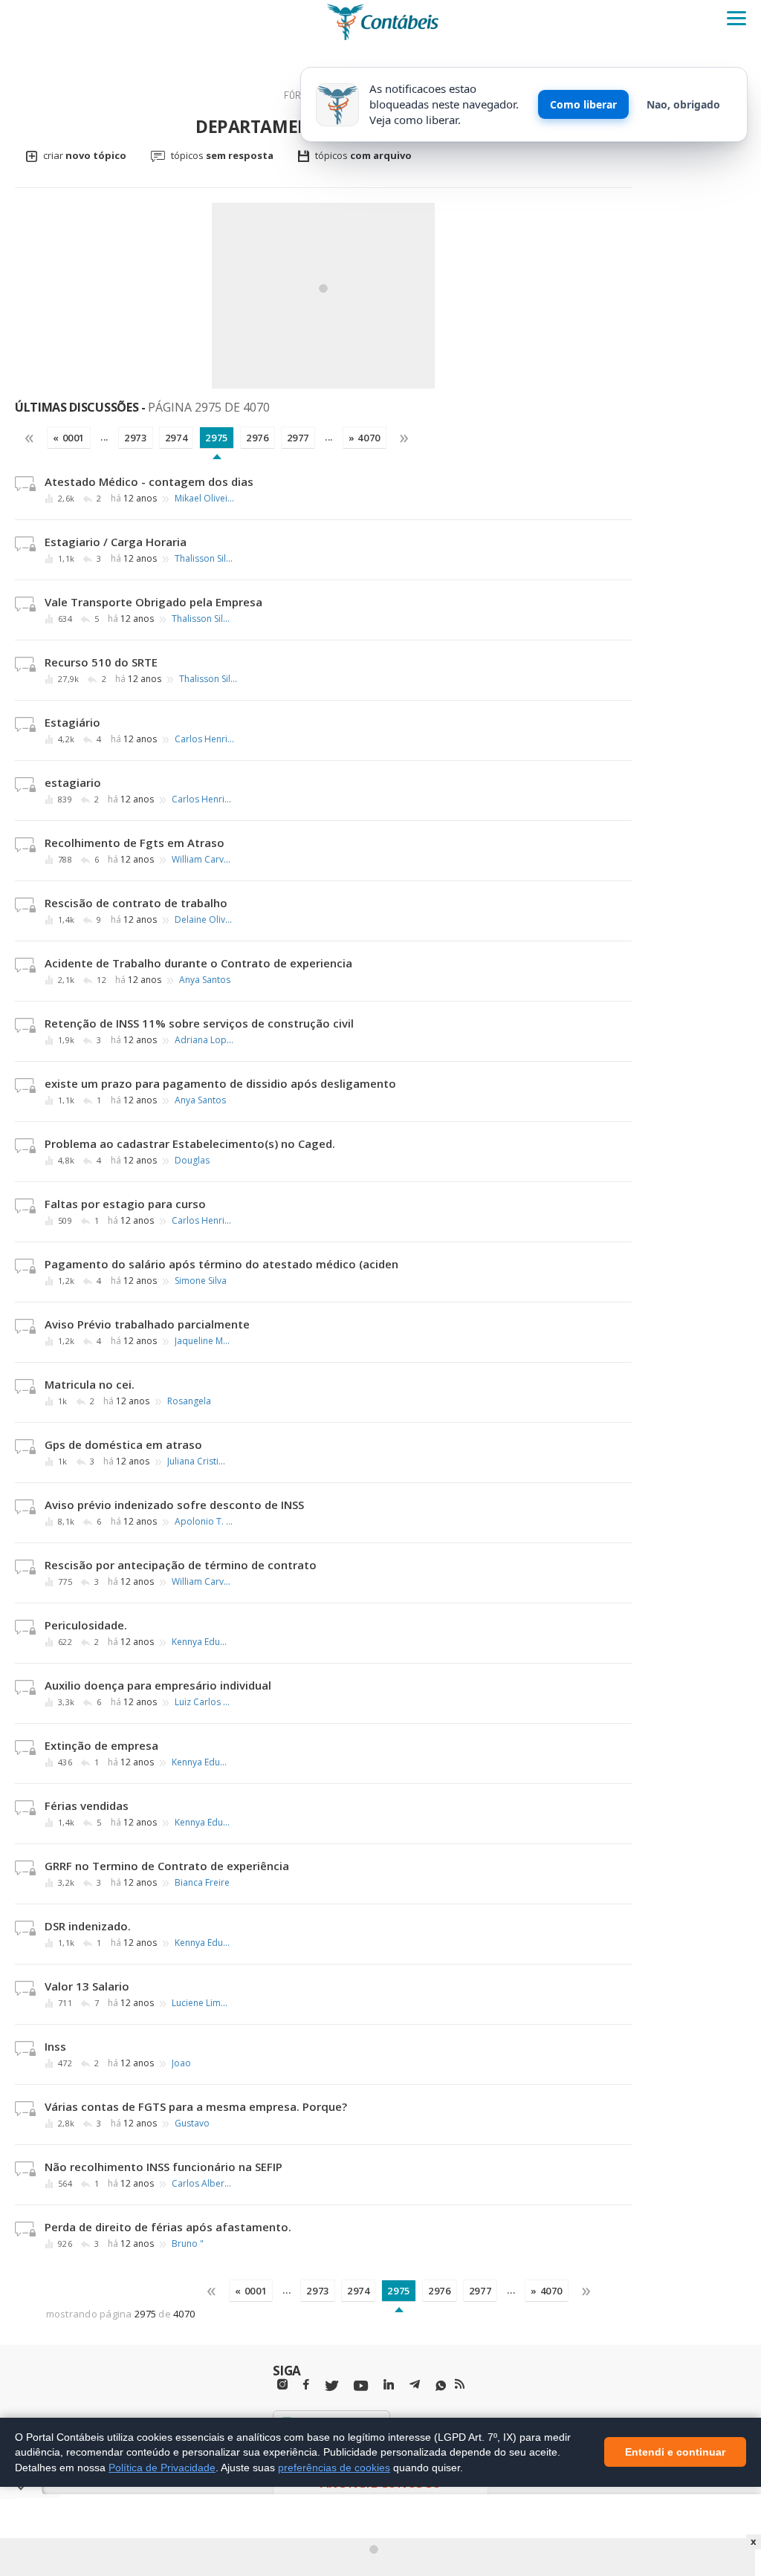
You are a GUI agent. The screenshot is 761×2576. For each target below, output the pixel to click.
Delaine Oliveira (204, 920)
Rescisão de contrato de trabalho (136, 903)
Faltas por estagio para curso (125, 1204)
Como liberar (583, 104)
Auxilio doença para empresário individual (158, 1685)
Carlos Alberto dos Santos (201, 2184)
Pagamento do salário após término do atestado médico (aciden (221, 1264)
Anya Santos (205, 980)
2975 (217, 438)
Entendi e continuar (675, 2453)
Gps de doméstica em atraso (123, 1444)
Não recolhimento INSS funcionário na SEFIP (163, 2167)
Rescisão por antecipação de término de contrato (181, 1565)
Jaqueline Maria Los (204, 1341)
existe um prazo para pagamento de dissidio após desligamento (220, 1083)
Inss (55, 2046)
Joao (181, 2063)
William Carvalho (201, 860)
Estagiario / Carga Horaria (116, 542)
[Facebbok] (306, 2385)
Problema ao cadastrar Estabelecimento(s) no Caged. (190, 1143)
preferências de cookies (334, 2468)
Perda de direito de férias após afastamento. (168, 2227)
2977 (298, 438)
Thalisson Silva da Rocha (204, 559)
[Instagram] (282, 2385)
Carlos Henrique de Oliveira (204, 739)
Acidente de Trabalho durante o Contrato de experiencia (198, 963)
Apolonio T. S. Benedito (204, 1522)
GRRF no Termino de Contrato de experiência (167, 1866)
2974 (177, 438)
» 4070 (365, 438)
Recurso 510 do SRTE (101, 662)
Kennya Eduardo (201, 1642)
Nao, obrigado (683, 104)
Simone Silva (201, 1281)
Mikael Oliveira (204, 499)
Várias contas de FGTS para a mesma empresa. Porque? (196, 2106)
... (104, 437)
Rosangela (189, 1401)
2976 (258, 438)
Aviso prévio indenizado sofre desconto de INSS (174, 1505)
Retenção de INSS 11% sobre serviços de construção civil (199, 1023)
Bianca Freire (202, 1883)
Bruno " (188, 2244)
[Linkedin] (389, 2385)
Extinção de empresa (101, 1745)
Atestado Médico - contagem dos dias (149, 481)
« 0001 (69, 438)
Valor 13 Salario (87, 1986)
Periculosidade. (86, 1625)
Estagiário (72, 722)
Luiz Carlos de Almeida (204, 1702)
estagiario (73, 782)
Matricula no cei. (90, 1384)
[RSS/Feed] (460, 2384)
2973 (136, 438)
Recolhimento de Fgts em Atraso (135, 843)
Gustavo (192, 2124)
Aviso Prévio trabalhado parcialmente (147, 1324)
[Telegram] (415, 2387)
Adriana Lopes (204, 1040)
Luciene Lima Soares (201, 2003)
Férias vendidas (87, 1806)
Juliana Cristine (197, 1461)
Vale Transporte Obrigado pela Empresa (153, 602)
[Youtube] (361, 2386)
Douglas (192, 1161)
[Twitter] (331, 2386)
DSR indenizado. (88, 1926)
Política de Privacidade (162, 2468)
